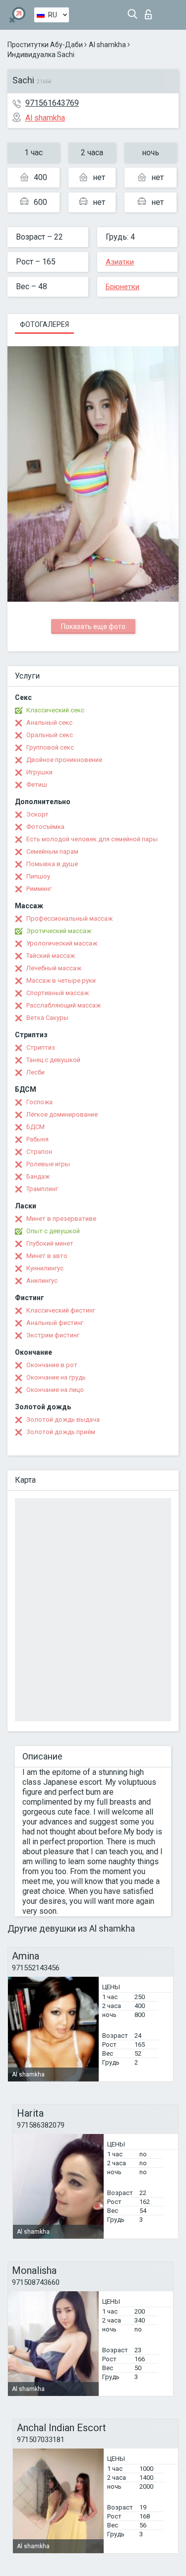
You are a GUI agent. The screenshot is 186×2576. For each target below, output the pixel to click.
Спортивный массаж (58, 993)
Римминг (39, 889)
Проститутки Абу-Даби (45, 45)
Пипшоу (38, 876)
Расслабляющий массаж (63, 1005)
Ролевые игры (48, 1164)
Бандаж (38, 1176)
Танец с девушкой (53, 1060)
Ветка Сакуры (47, 1018)
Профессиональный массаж (69, 918)
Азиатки (120, 262)
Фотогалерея (44, 324)
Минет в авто (47, 1256)
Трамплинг (42, 1189)
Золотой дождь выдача (63, 1419)
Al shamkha (107, 45)
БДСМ (35, 1127)
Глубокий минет (50, 1243)
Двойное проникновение (64, 760)
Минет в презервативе (61, 1219)
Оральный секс (50, 735)
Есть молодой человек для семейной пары (92, 839)
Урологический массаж (62, 943)
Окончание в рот (52, 1365)
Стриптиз (41, 1047)
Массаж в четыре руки (61, 980)
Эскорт (37, 814)
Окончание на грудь (56, 1377)
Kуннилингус (45, 1268)
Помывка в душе (52, 864)
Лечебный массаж (54, 968)
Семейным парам (52, 851)
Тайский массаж (51, 956)
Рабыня (37, 1139)
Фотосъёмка (45, 827)
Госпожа (39, 1102)
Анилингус (42, 1281)
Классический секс (55, 710)
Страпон (39, 1152)
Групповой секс (50, 747)
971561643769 (52, 103)
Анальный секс (49, 723)
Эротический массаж (59, 931)
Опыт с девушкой (53, 1231)
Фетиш (37, 785)
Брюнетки (123, 287)
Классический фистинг (61, 1310)
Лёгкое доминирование (62, 1114)
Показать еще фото (93, 627)
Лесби (35, 1072)
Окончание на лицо (55, 1390)
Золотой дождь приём (61, 1432)
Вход (151, 12)
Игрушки (39, 772)
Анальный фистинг (55, 1323)
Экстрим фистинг (53, 1335)
